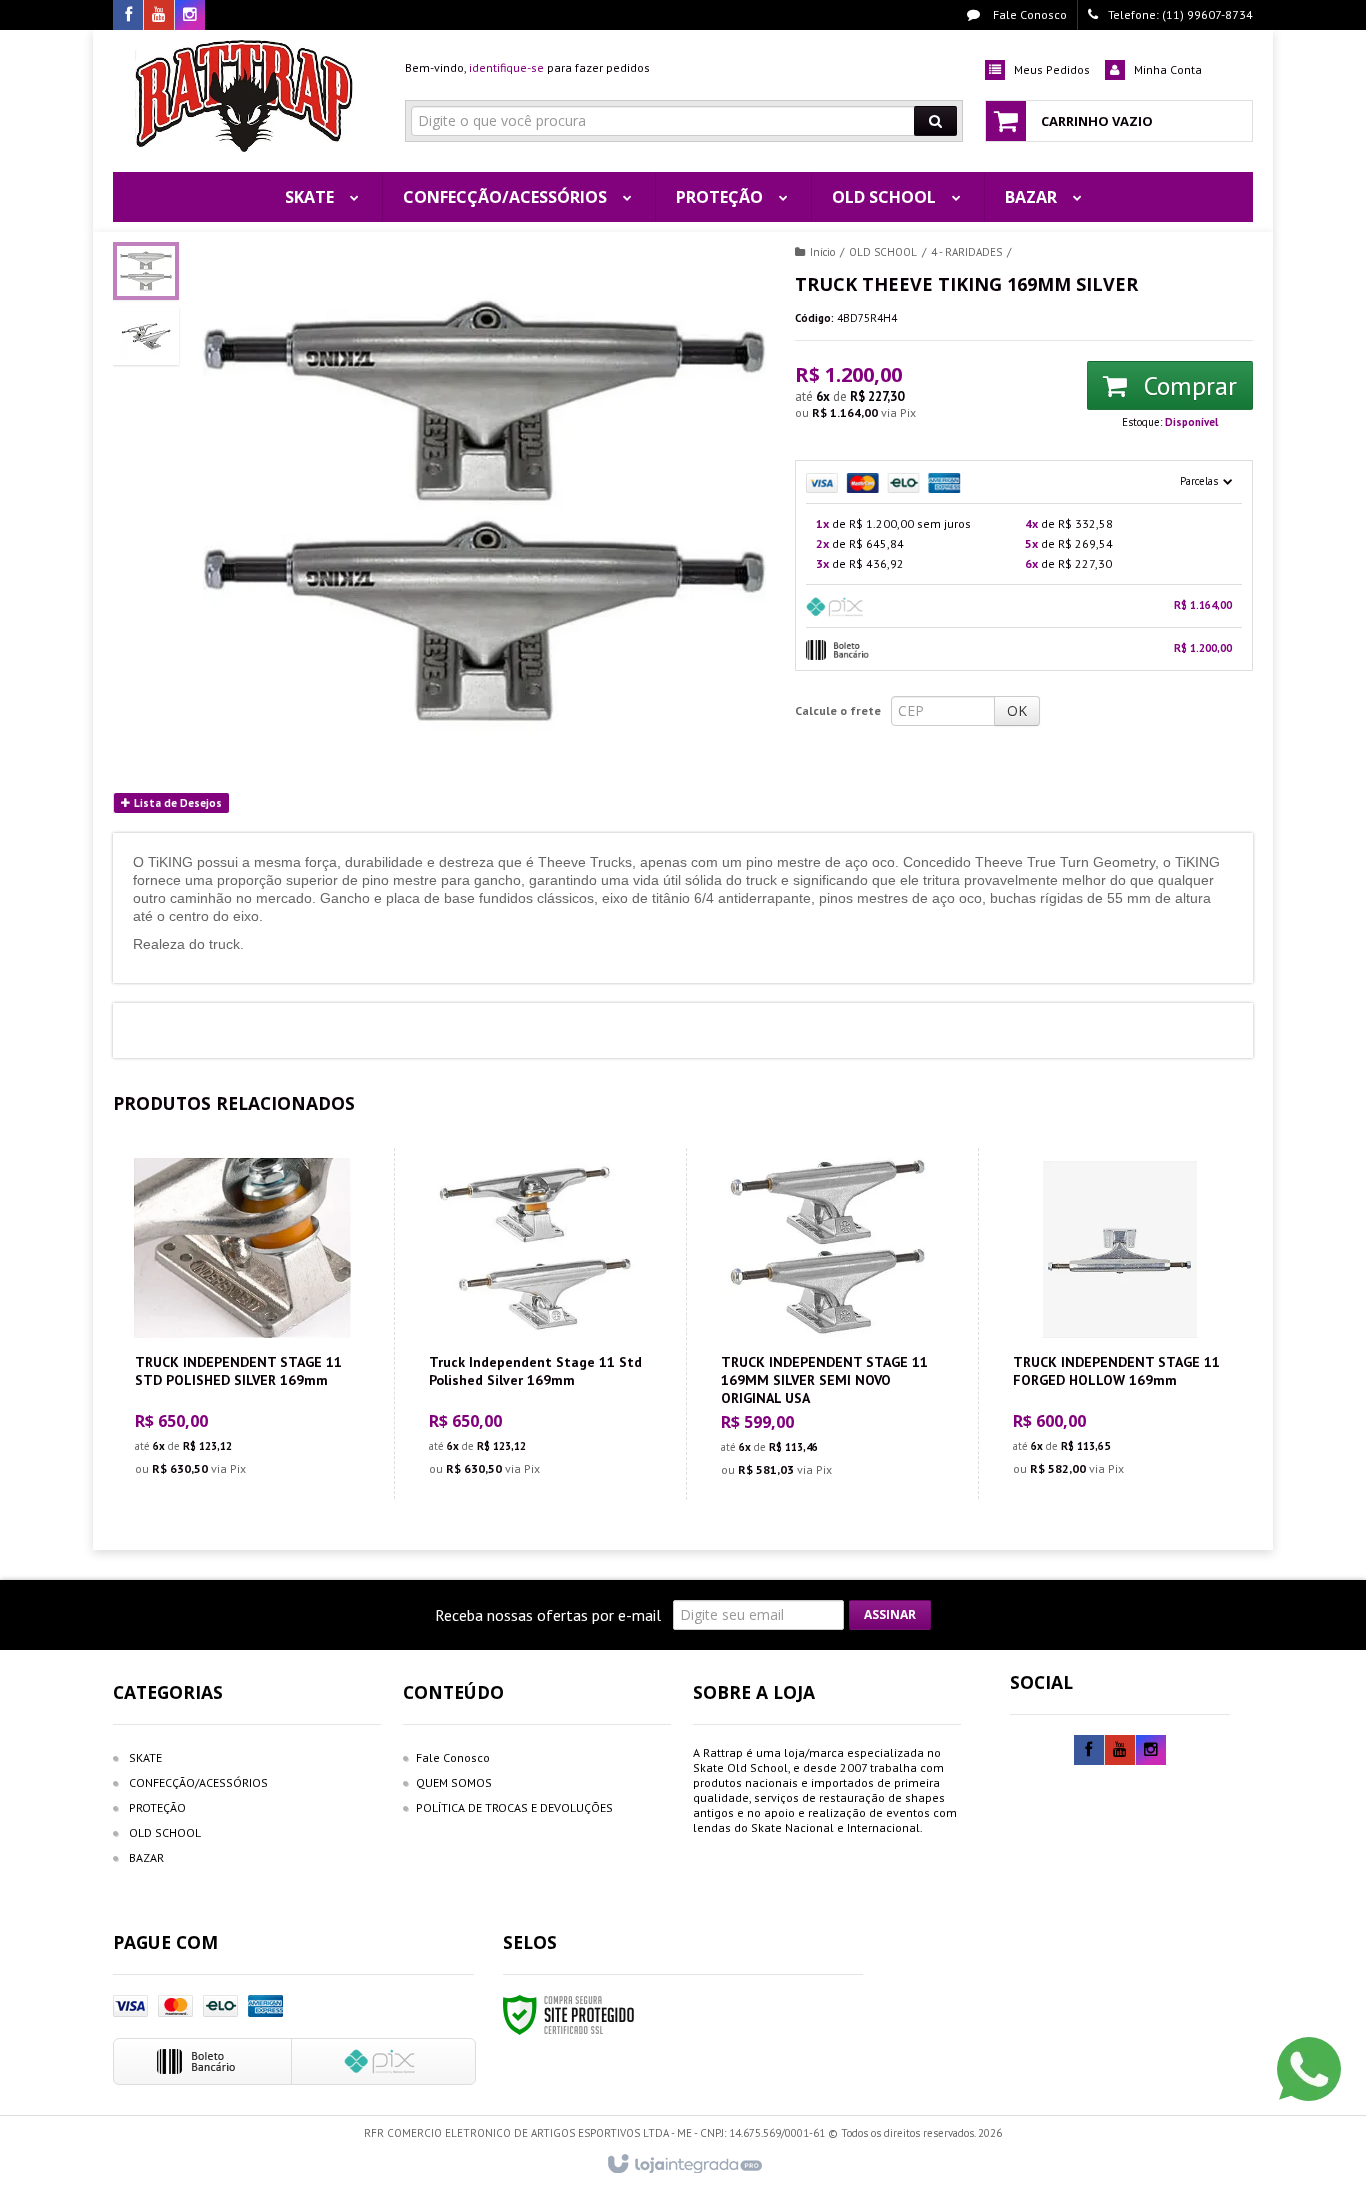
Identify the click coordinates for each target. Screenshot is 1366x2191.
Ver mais (254, 1401)
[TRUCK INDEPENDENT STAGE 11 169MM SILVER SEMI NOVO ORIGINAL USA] (827, 1324)
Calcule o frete (838, 710)
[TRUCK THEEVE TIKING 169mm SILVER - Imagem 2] (146, 336)
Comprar (1187, 385)
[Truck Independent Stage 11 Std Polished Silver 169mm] (535, 1323)
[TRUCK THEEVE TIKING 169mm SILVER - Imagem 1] (146, 271)
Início (822, 252)
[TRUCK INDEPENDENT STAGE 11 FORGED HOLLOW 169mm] (1119, 1323)
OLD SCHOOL (883, 252)
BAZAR (146, 1857)
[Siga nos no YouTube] (1120, 1750)
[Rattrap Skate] (244, 96)
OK (1017, 710)
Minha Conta (1168, 69)
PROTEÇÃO (157, 1807)
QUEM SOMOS (454, 1782)
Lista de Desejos (176, 803)
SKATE (145, 1757)
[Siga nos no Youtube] (159, 15)
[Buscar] (935, 121)
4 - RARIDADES (966, 252)
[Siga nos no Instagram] (190, 15)
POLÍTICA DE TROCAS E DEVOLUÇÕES (514, 1807)
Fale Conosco (1028, 14)
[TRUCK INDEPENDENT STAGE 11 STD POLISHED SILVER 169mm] (242, 1323)
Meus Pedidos (1052, 69)
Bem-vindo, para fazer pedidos (527, 67)
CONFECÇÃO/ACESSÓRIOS (198, 1782)
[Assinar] (890, 1615)
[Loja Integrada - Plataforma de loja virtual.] (683, 2165)
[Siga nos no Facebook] (128, 15)
